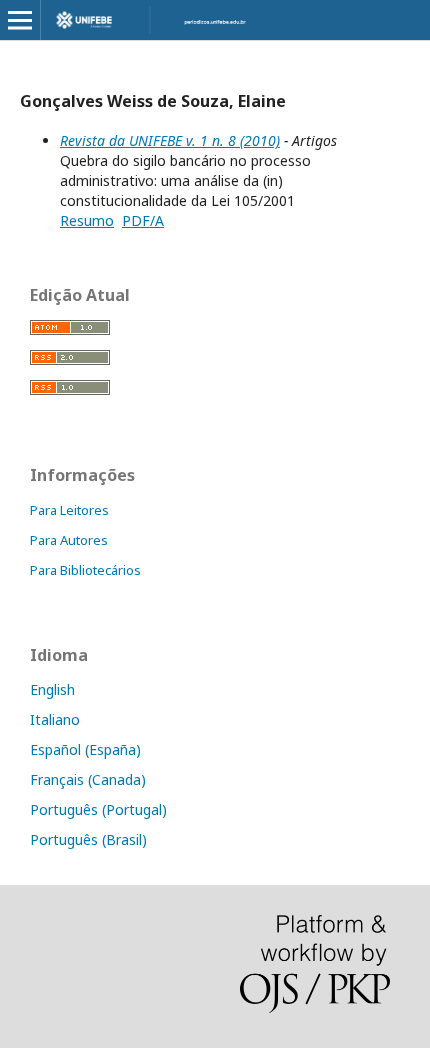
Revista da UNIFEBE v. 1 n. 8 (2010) (170, 140)
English (52, 689)
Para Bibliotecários (85, 570)
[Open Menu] (20, 20)
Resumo (87, 220)
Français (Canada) (88, 779)
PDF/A (143, 220)
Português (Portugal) (98, 809)
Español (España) (85, 749)
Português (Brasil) (88, 839)
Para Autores (69, 540)
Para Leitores (69, 510)
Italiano (55, 719)
